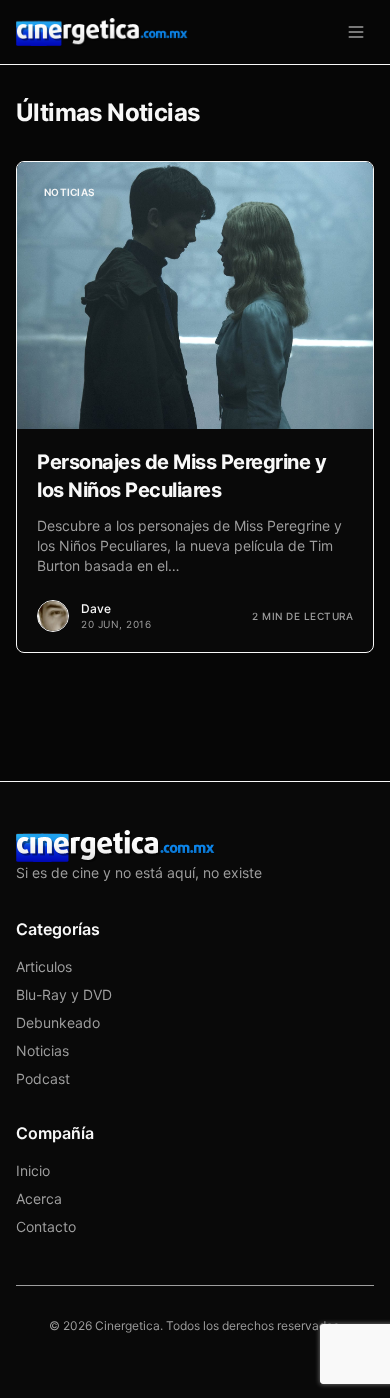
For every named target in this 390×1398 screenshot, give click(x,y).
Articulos (44, 966)
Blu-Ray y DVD (64, 994)
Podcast (43, 1078)
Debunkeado (58, 1022)
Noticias (42, 1050)
